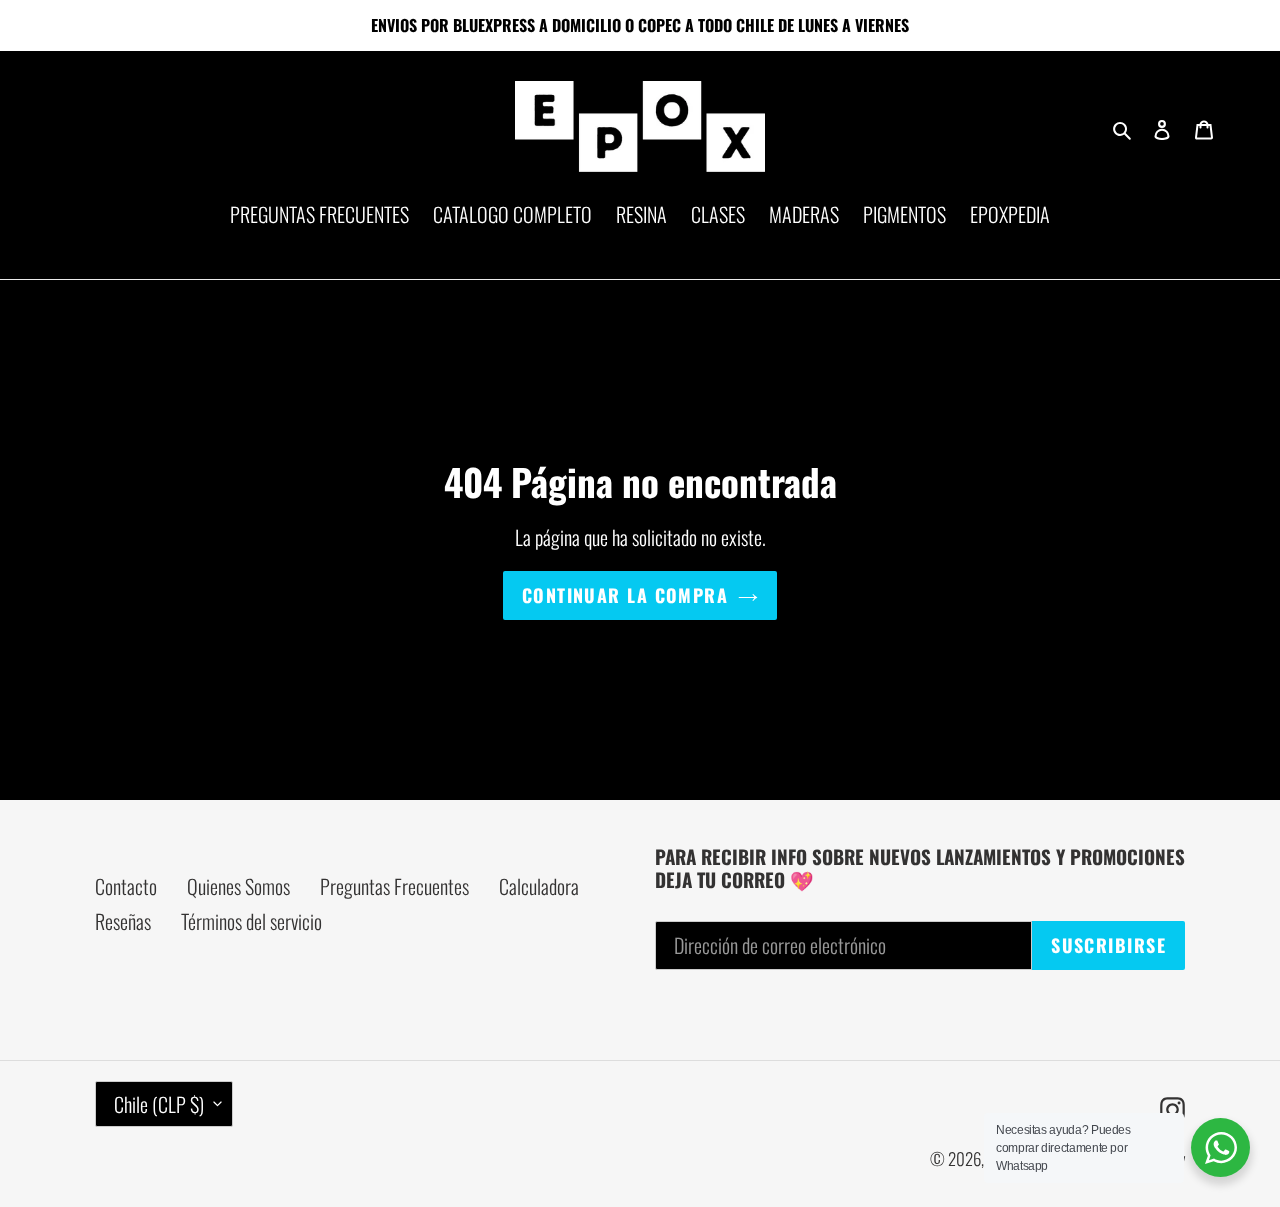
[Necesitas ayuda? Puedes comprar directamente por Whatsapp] (1220, 1147)
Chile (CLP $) (159, 1104)
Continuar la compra (625, 595)
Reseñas (123, 921)
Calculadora (539, 886)
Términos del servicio (251, 921)
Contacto (126, 886)
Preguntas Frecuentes (394, 886)
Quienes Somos (238, 886)
